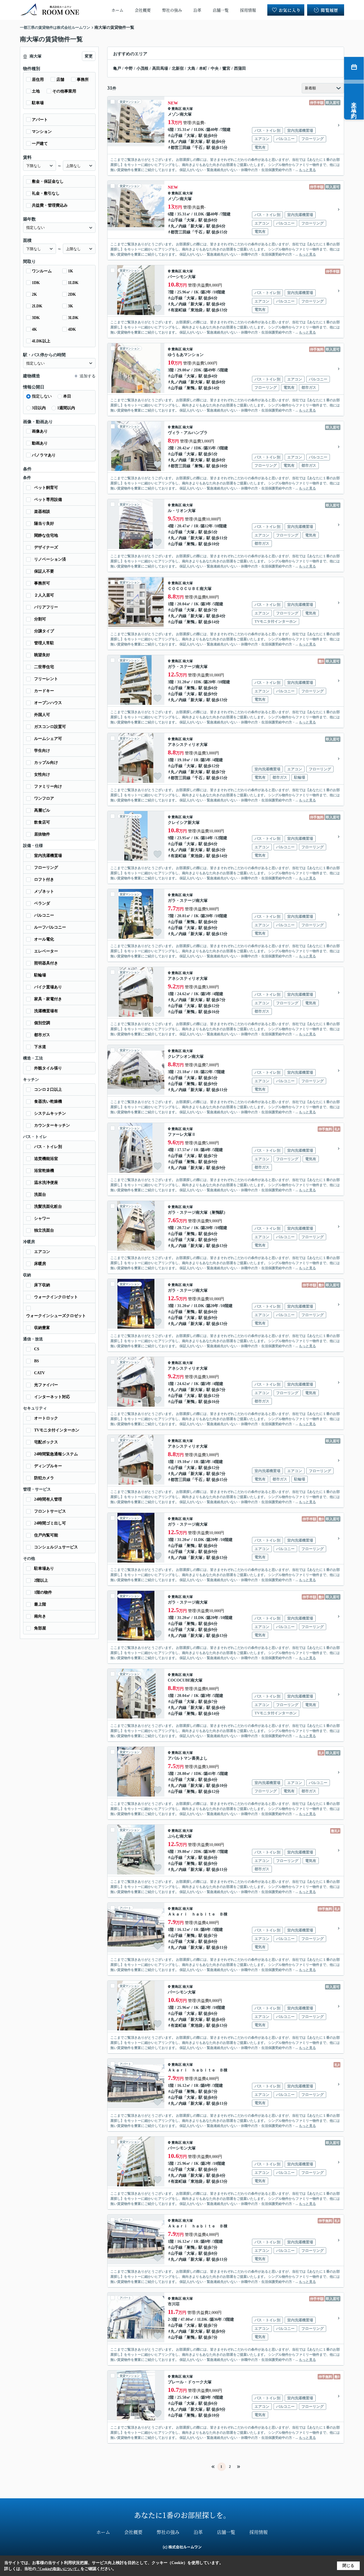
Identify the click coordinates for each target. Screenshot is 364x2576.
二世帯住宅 (44, 667)
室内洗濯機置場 (48, 856)
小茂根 (142, 68)
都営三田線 (181, 148)
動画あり (40, 443)
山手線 (177, 136)
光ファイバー (46, 1385)
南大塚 (188, 109)
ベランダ (42, 903)
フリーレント (46, 679)
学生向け (42, 751)
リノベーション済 (50, 559)
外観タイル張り (48, 1068)
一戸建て (40, 144)
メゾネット (44, 891)
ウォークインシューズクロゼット (56, 1316)
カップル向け (46, 763)
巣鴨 (191, 388)
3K (71, 306)
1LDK (73, 283)
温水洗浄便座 (46, 1183)
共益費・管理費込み (50, 205)
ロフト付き (44, 879)
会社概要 (143, 10)
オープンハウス (48, 703)
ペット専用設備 (48, 500)
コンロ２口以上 (48, 1090)
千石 (198, 148)
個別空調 (42, 1023)
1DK (36, 283)
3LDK (73, 318)
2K (34, 294)
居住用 (38, 80)
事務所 (83, 80)
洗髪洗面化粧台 (48, 1206)
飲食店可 (42, 822)
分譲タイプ (44, 631)
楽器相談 (42, 512)
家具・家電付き (48, 999)
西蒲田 (240, 68)
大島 (191, 68)
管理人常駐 (44, 643)
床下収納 (42, 1285)
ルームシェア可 (48, 739)
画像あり (40, 431)
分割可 (40, 619)
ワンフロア (44, 798)
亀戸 (117, 68)
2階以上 (41, 1580)
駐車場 (38, 103)
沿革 (197, 10)
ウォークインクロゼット (56, 1297)
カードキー (44, 691)
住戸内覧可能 (46, 1535)
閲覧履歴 (330, 10)
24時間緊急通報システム (56, 1454)
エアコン (42, 1252)
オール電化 (44, 939)
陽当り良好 (44, 523)
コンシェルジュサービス (56, 1547)
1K (71, 271)
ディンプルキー (48, 1466)
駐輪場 (40, 975)
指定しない (42, 396)
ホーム (117, 10)
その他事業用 (64, 91)
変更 (89, 56)
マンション (42, 132)
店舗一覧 (221, 10)
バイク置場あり (48, 987)
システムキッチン (50, 1113)
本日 (67, 396)
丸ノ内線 (179, 142)
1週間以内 (66, 408)
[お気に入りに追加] (158, 140)
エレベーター (46, 951)
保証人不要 (44, 571)
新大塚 (197, 142)
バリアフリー (46, 607)
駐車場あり (44, 1568)
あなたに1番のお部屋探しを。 (182, 2515)
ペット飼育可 (46, 488)
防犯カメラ (44, 1478)
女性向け (42, 774)
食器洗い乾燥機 (48, 1101)
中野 (129, 68)
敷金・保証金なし (48, 181)
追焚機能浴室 (46, 1159)
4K (34, 329)
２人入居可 (44, 595)
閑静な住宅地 (46, 535)
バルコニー (44, 915)
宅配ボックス (46, 1442)
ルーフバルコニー (50, 927)
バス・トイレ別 (48, 1147)
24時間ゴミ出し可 (50, 1523)
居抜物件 (42, 834)
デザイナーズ (46, 547)
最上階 (40, 1604)
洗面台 (40, 1195)
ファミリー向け (48, 786)
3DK (36, 318)
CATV (40, 1373)
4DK (72, 329)
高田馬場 (160, 68)
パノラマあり (44, 455)
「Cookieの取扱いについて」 (58, 2569)
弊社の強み (172, 10)
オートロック (46, 1418)
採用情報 (248, 10)
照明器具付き (46, 963)
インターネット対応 (52, 1397)
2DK (72, 294)
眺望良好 (42, 655)
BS (37, 1361)
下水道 (40, 1047)
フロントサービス (50, 1511)
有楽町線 (179, 310)
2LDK (37, 306)
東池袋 (197, 310)
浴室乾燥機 (44, 1171)
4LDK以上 (41, 341)
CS (37, 1349)
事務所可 (42, 583)
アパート (40, 120)
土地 (36, 91)
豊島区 (177, 109)
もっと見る (307, 170)
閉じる (348, 2566)
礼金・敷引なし (46, 193)
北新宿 (178, 68)
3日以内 (39, 408)
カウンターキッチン (52, 1125)
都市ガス (42, 1035)
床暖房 (40, 1264)
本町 (203, 68)
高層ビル (42, 810)
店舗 (60, 80)
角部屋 (40, 1628)
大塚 (191, 136)
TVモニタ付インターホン (57, 1430)
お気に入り (290, 10)
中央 (215, 68)
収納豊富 (42, 1328)
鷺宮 (226, 68)
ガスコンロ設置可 (50, 727)
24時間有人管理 (48, 1499)
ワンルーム (42, 271)
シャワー (42, 1218)
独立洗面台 (44, 1230)
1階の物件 (43, 1592)
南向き (40, 1616)
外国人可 (42, 715)
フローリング (46, 868)
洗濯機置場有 (46, 1011)
